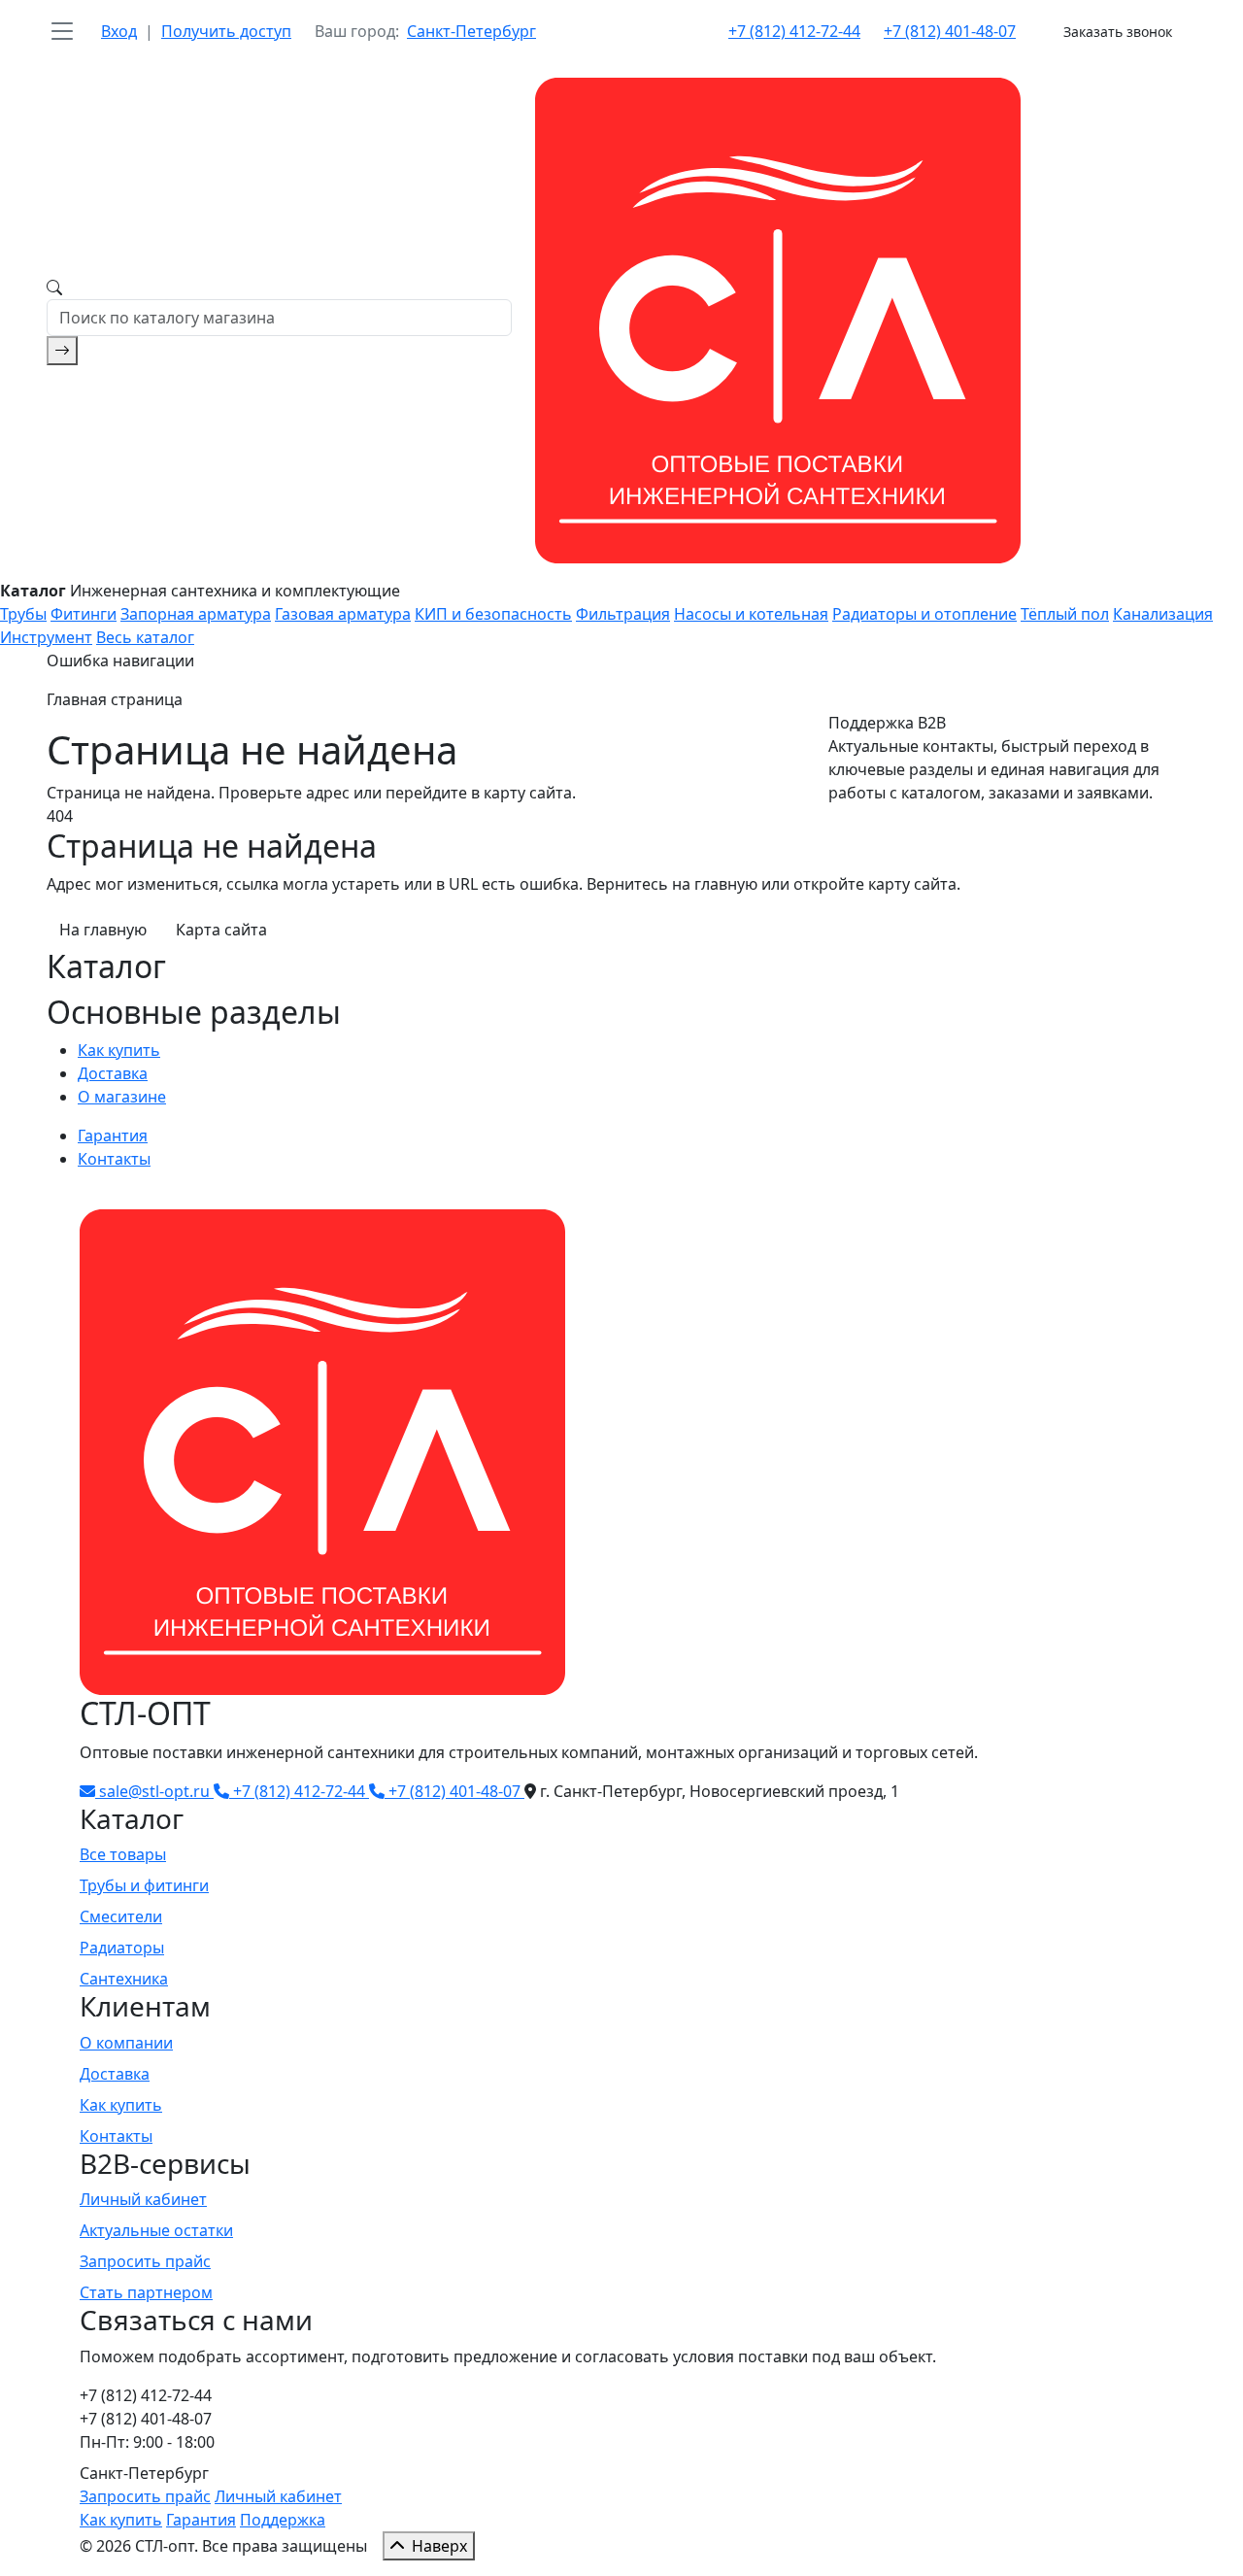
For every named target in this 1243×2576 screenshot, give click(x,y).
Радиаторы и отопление (924, 614)
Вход (119, 31)
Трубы (23, 614)
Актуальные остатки (156, 2230)
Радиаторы (122, 1948)
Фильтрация (623, 614)
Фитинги (84, 614)
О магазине (122, 1097)
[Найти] (62, 351)
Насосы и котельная (751, 614)
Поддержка (283, 2520)
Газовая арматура (343, 614)
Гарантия (113, 1135)
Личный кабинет (143, 2199)
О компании (126, 2043)
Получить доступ (226, 31)
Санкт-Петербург (471, 31)
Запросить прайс (145, 2261)
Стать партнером (146, 2292)
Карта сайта (221, 930)
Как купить (119, 1050)
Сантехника (124, 1979)
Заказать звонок (1118, 32)
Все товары (123, 1854)
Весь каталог (145, 637)
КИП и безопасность (493, 614)
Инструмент (46, 637)
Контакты (114, 1159)
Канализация (1163, 614)
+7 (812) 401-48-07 (950, 31)
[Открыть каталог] (62, 31)
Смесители (121, 1916)
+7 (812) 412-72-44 (794, 31)
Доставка (113, 1073)
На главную (103, 930)
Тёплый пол (1065, 614)
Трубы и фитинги (144, 1885)
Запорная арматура (196, 614)
